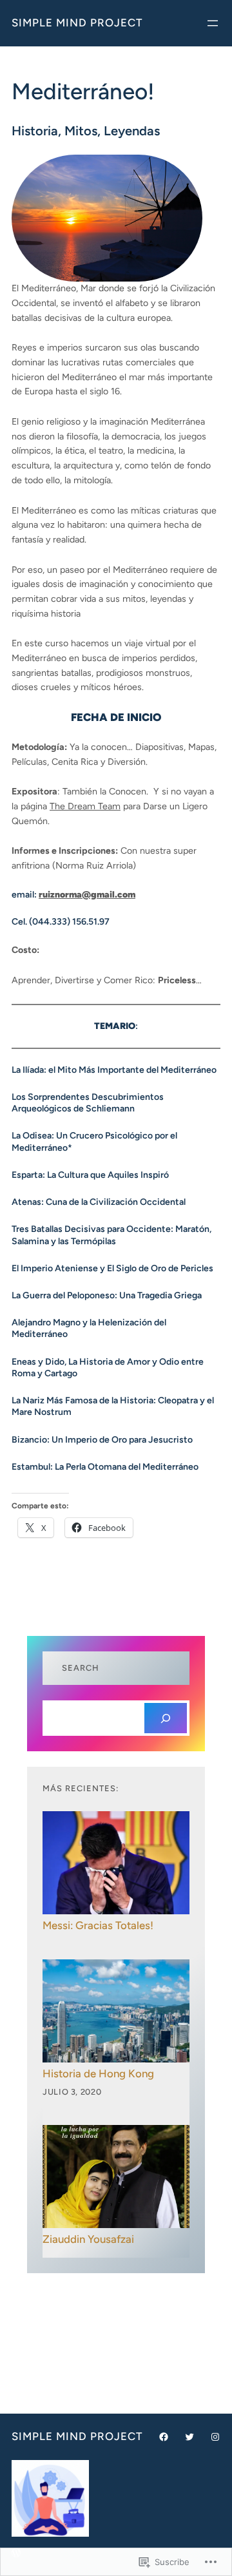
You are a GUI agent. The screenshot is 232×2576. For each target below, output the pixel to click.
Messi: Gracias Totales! (98, 1925)
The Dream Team (85, 806)
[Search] (166, 1718)
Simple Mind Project (77, 23)
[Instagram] (215, 2437)
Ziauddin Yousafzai (88, 2239)
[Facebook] (164, 2437)
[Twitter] (189, 2437)
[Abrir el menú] (213, 23)
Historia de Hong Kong (98, 2073)
